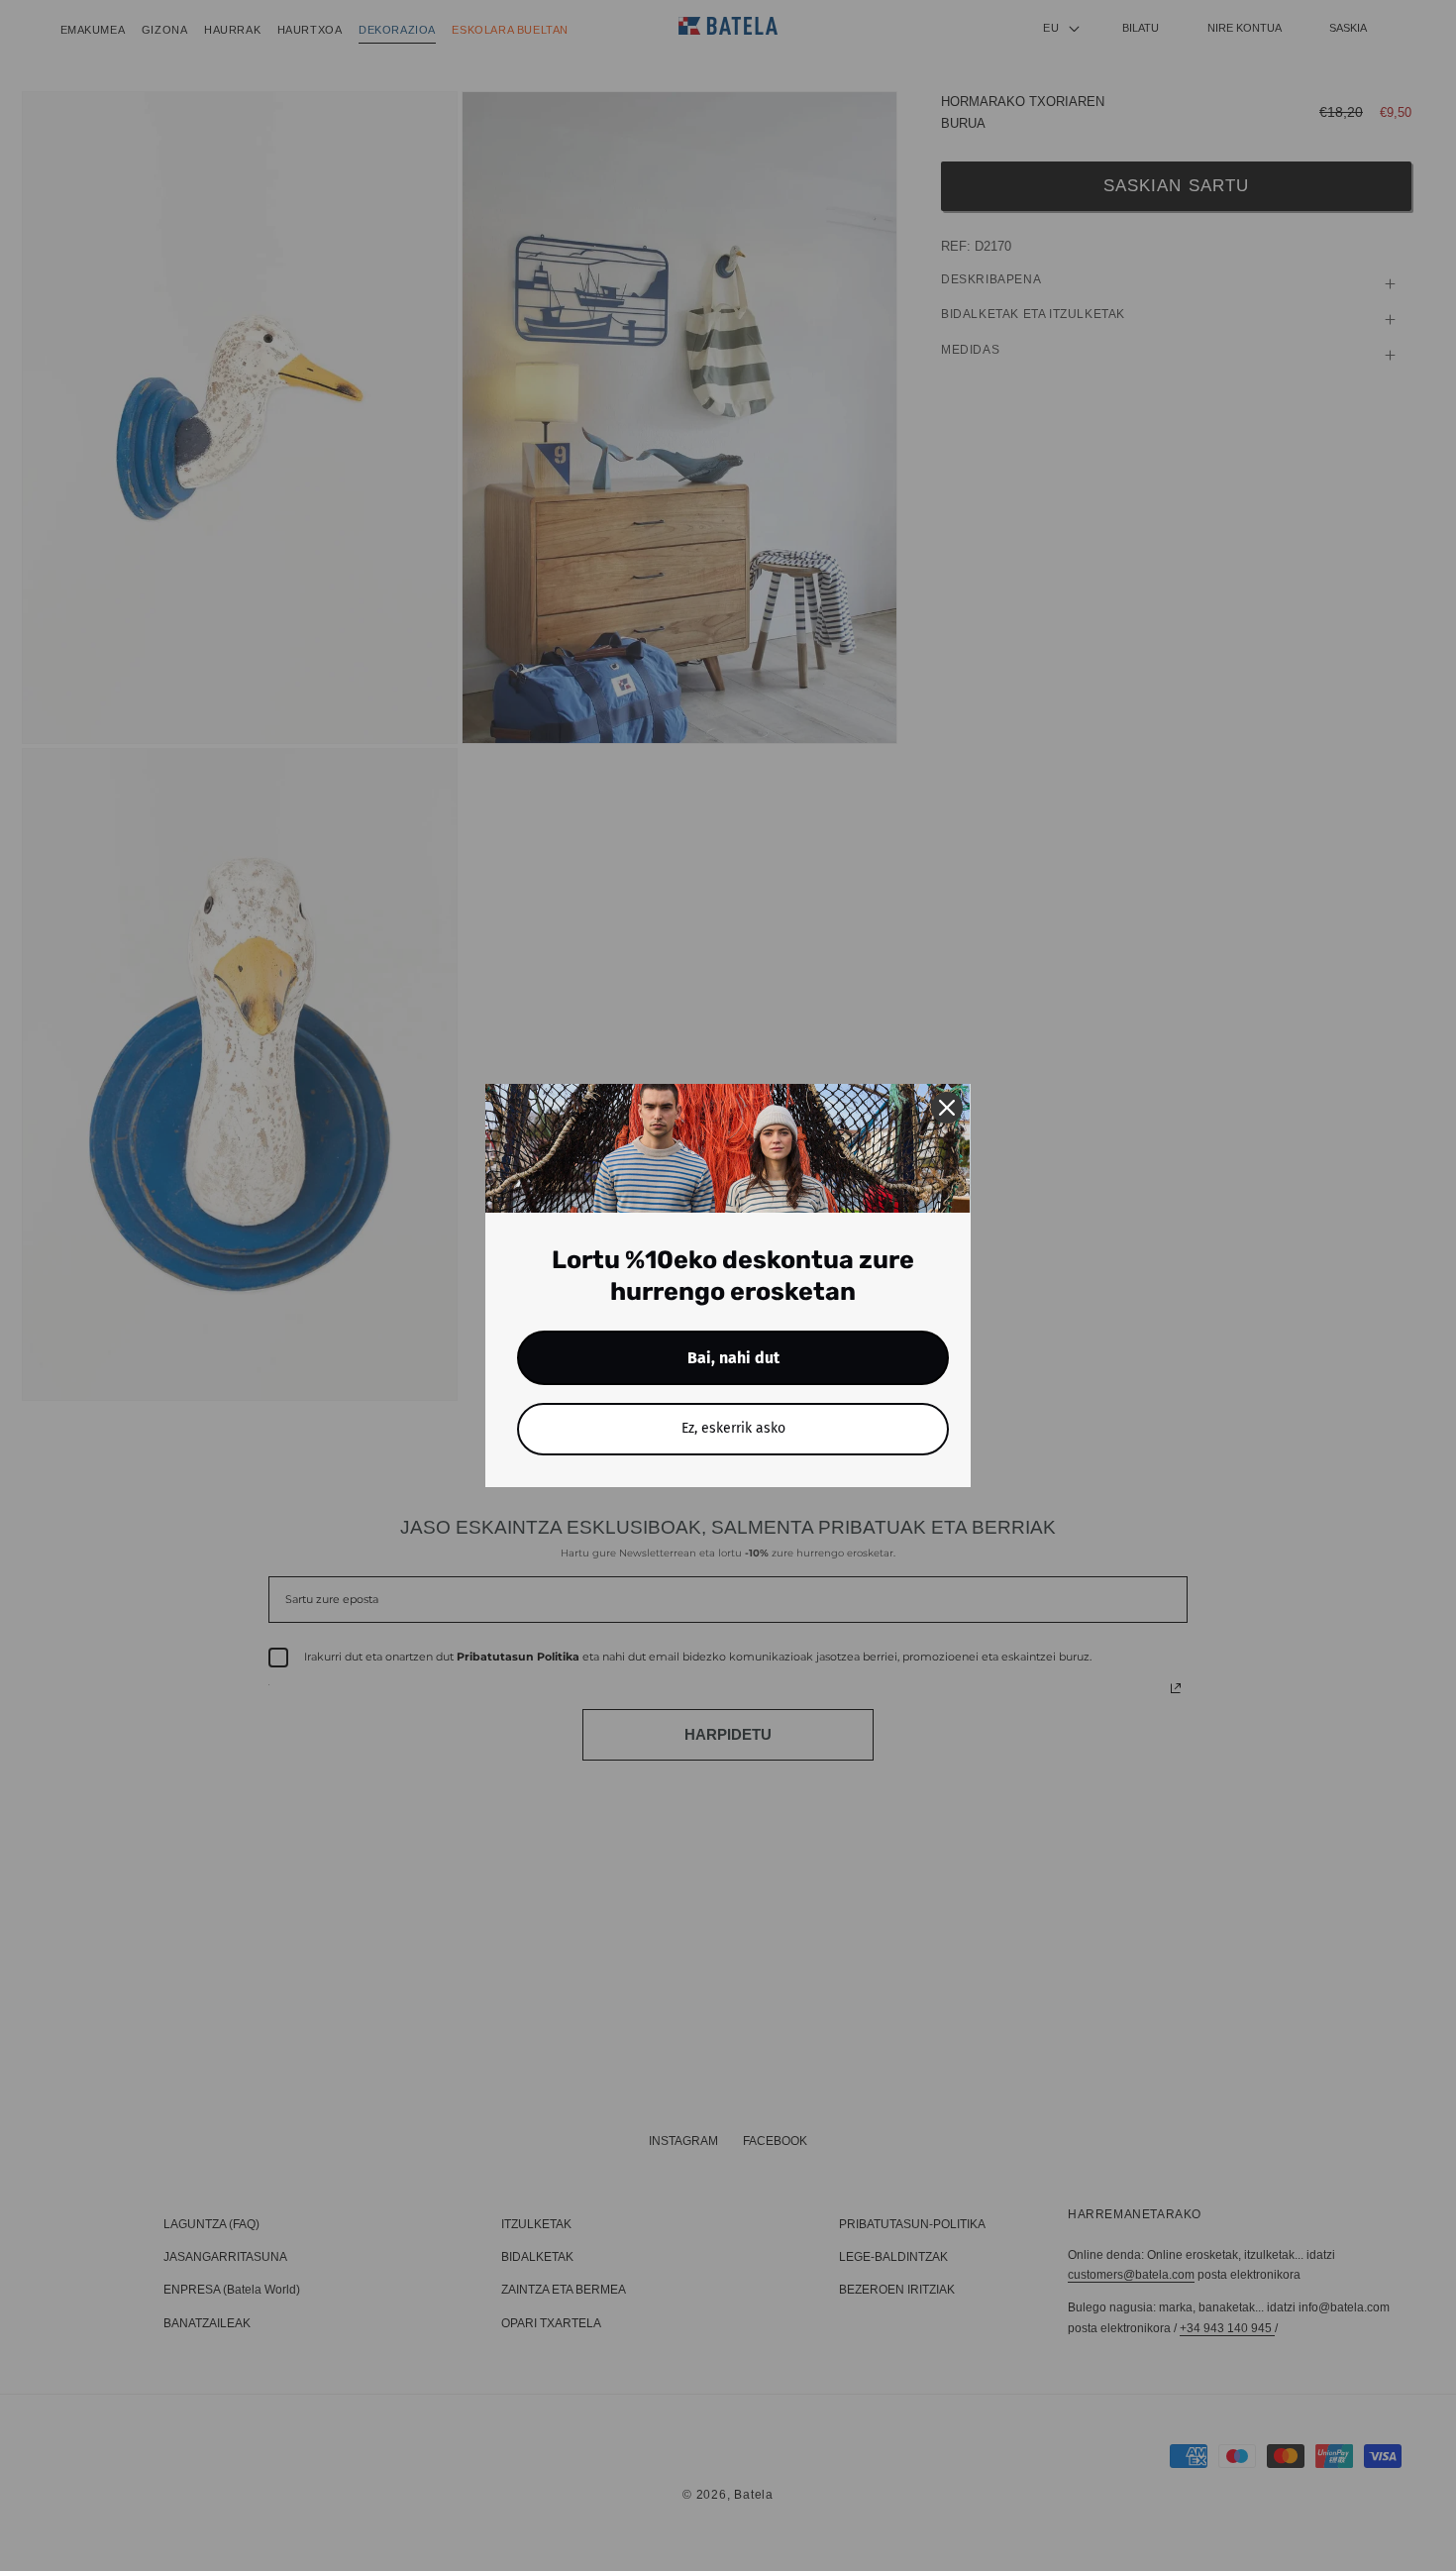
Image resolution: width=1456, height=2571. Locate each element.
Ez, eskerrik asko (733, 1428)
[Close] (947, 1108)
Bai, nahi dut (733, 1358)
